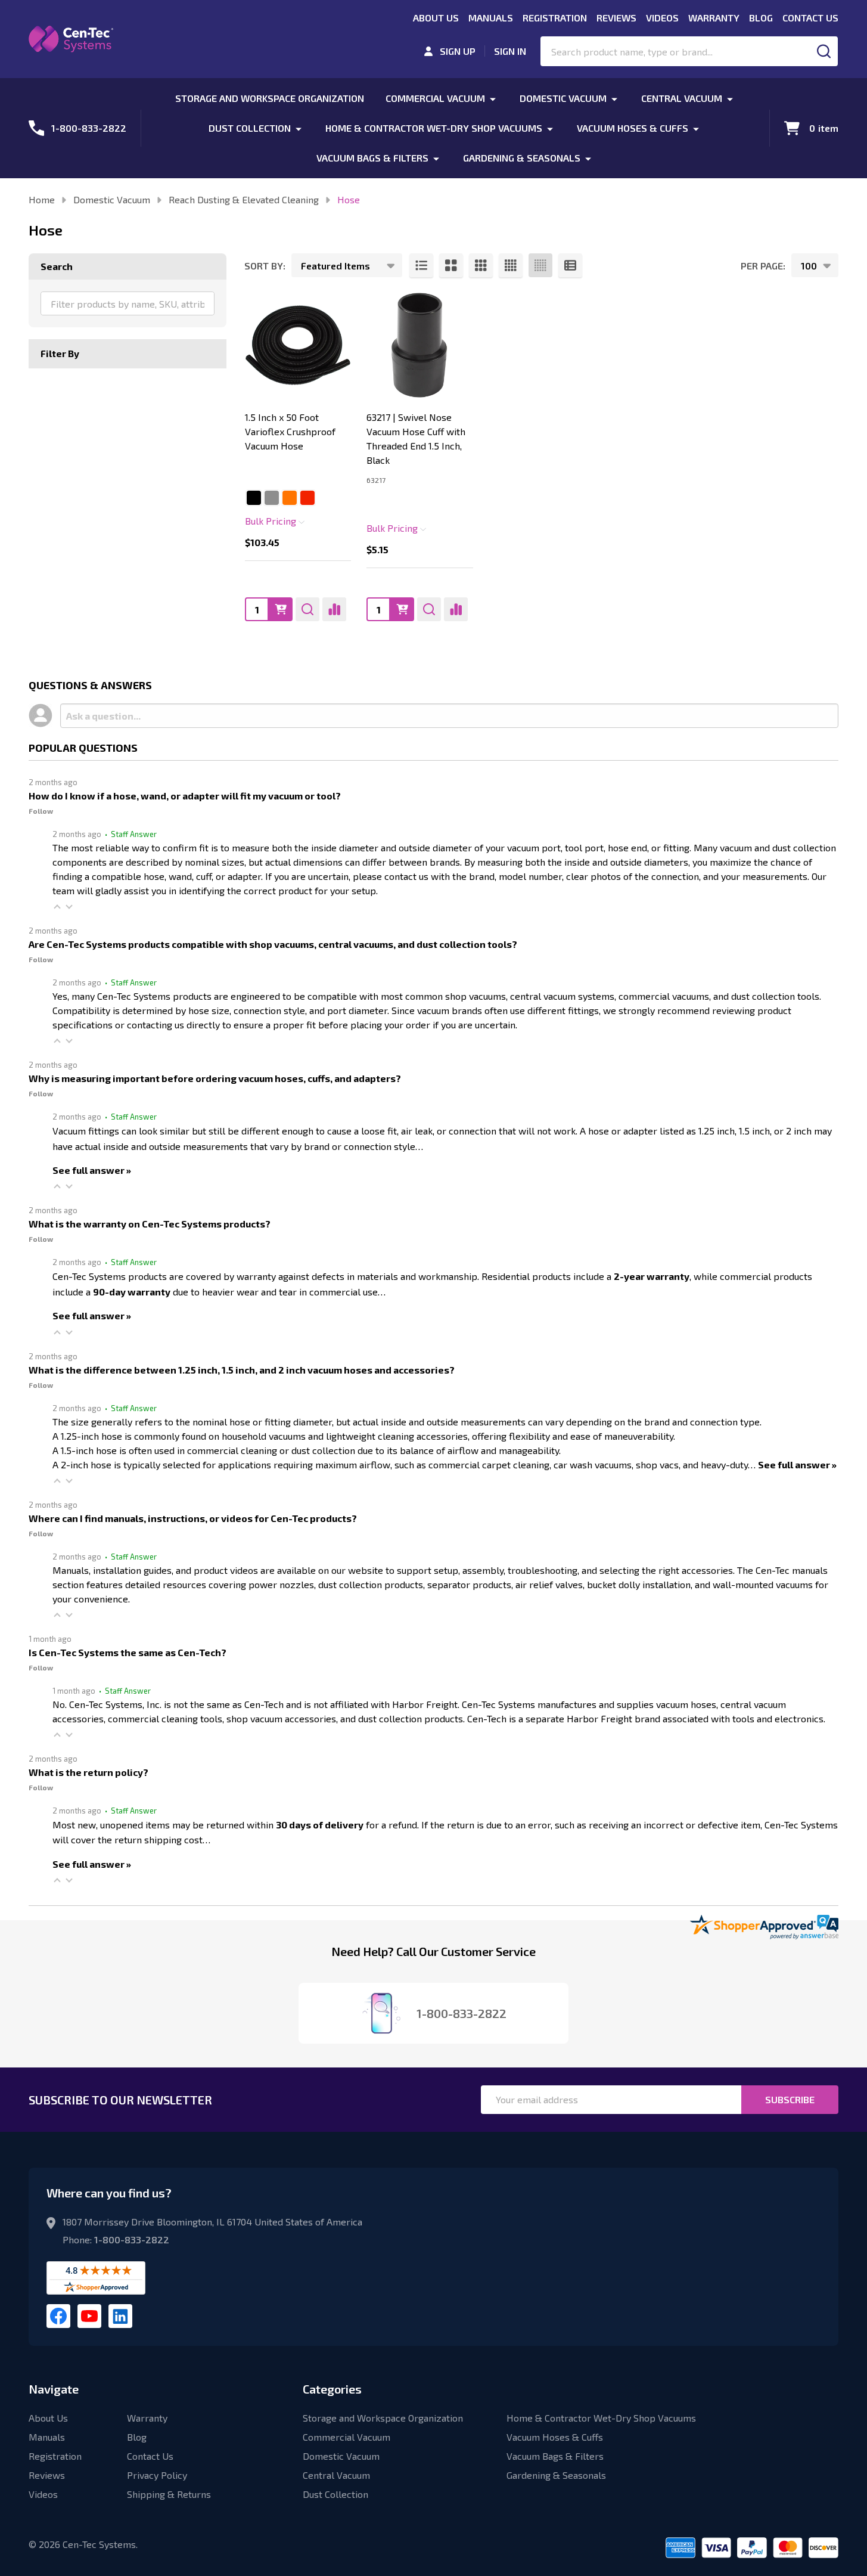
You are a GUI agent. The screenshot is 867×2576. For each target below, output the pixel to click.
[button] (57, 906)
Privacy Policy (157, 2475)
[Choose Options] (281, 609)
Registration (555, 18)
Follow (41, 811)
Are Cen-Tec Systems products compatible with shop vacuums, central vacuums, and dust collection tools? (273, 944)
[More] (493, 98)
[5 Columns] (540, 265)
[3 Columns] (481, 265)
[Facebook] (58, 2316)
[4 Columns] (511, 265)
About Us (436, 18)
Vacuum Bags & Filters (372, 158)
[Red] (307, 498)
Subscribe (790, 2099)
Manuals (491, 18)
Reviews (616, 18)
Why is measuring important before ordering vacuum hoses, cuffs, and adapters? (215, 1078)
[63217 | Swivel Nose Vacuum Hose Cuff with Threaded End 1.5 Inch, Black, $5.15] (419, 345)
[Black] (254, 498)
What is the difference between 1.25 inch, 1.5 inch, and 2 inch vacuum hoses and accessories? (242, 1370)
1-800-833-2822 (132, 2239)
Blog (761, 18)
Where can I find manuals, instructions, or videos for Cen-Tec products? (193, 1518)
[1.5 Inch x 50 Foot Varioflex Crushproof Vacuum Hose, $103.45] (298, 345)
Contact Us (810, 18)
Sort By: (265, 266)
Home (42, 199)
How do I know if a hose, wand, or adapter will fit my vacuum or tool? (185, 796)
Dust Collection (250, 128)
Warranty (714, 18)
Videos (662, 18)
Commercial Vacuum (435, 98)
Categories (332, 2389)
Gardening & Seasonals (522, 158)
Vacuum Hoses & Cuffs (633, 128)
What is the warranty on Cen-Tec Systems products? (150, 1224)
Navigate (54, 2389)
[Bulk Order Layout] (570, 265)
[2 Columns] (451, 265)
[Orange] (290, 498)
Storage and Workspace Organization (270, 98)
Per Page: (763, 266)
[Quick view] (307, 609)
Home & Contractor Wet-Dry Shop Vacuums (434, 128)
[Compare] (334, 609)
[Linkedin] (120, 2316)
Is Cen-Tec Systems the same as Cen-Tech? (128, 1652)
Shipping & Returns (169, 2494)
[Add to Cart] (402, 609)
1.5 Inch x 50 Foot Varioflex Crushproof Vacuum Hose (290, 431)
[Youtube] (89, 2316)
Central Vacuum (682, 98)
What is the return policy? (88, 1772)
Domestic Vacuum (563, 98)
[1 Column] (421, 265)
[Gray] (272, 498)
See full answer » (92, 1170)
